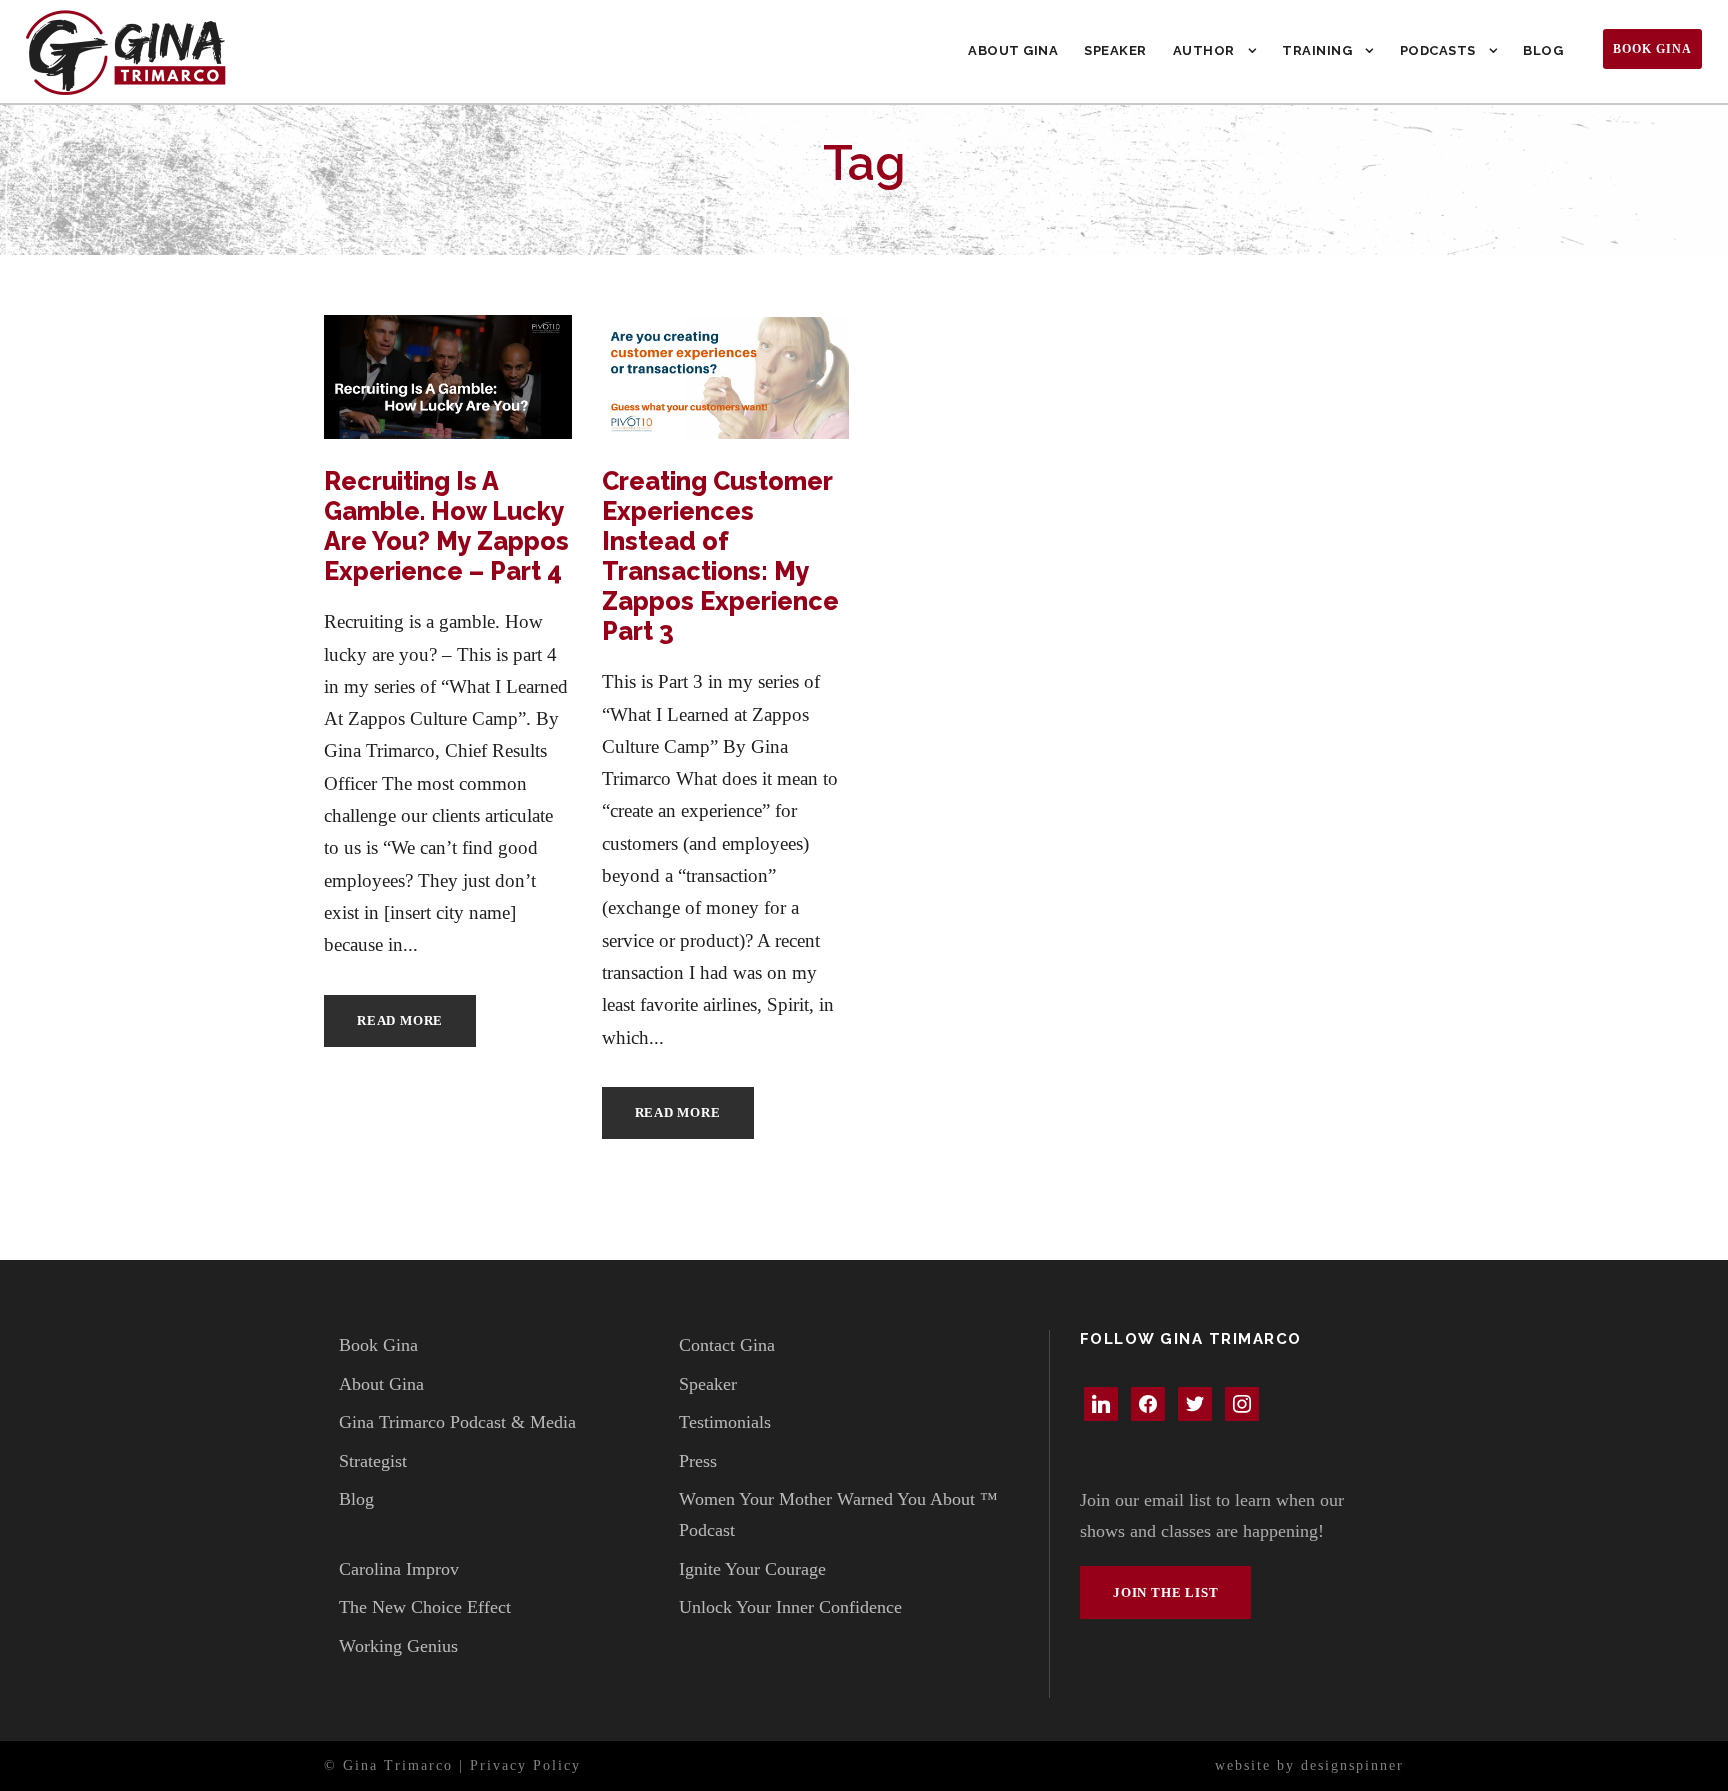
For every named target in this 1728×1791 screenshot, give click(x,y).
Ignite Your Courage (752, 1569)
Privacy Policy (525, 1765)
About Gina (1013, 50)
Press (698, 1461)
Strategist (373, 1461)
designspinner (1352, 1765)
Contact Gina (727, 1345)
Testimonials (725, 1422)
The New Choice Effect (425, 1607)
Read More (400, 1020)
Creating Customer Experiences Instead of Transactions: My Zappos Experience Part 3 (720, 556)
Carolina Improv (399, 1569)
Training (1317, 50)
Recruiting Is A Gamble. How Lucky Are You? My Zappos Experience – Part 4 (446, 526)
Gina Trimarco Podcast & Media (457, 1422)
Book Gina (1652, 49)
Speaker (1115, 50)
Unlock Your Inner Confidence (790, 1607)
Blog (1543, 50)
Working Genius (398, 1646)
